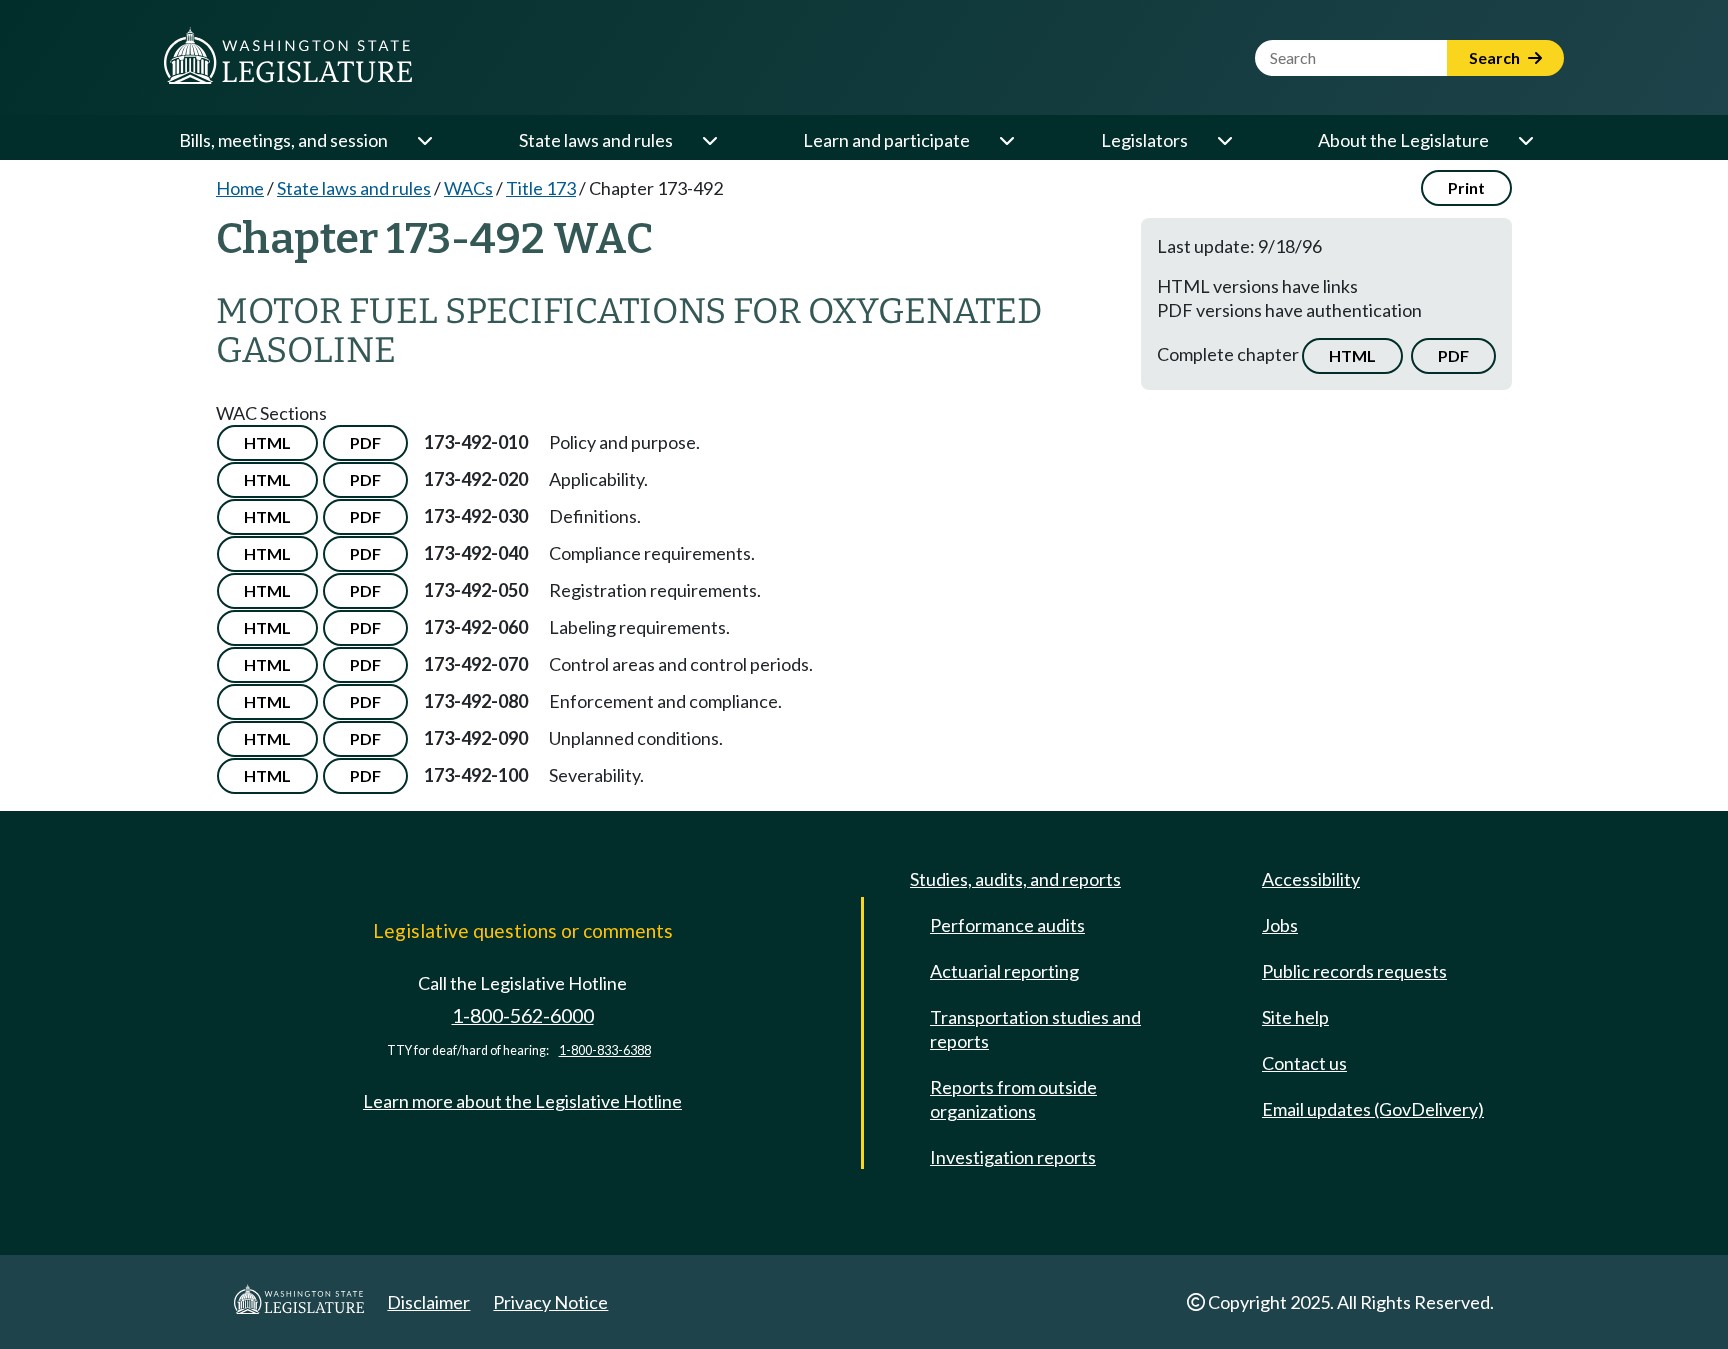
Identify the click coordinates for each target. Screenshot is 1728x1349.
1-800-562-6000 (523, 1015)
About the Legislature (1403, 140)
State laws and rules (596, 140)
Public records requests (1354, 971)
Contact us (1304, 1063)
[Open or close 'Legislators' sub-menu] (1224, 140)
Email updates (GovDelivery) (1373, 1109)
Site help (1295, 1017)
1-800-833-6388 (605, 1050)
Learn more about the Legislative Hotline (522, 1101)
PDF (1453, 355)
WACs (468, 188)
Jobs (1280, 925)
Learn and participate (886, 140)
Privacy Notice (550, 1302)
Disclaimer (428, 1302)
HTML (1352, 355)
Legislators (1144, 140)
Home (240, 188)
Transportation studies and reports (1035, 1029)
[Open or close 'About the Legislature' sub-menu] (1525, 140)
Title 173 (541, 188)
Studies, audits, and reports (1015, 879)
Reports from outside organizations (1013, 1099)
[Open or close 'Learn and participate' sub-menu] (1006, 140)
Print (1466, 187)
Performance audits (1007, 925)
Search (1496, 57)
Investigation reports (1013, 1157)
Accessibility (1311, 879)
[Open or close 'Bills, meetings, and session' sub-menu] (424, 140)
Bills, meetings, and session (283, 140)
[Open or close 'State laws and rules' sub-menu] (709, 140)
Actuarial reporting (1004, 971)
